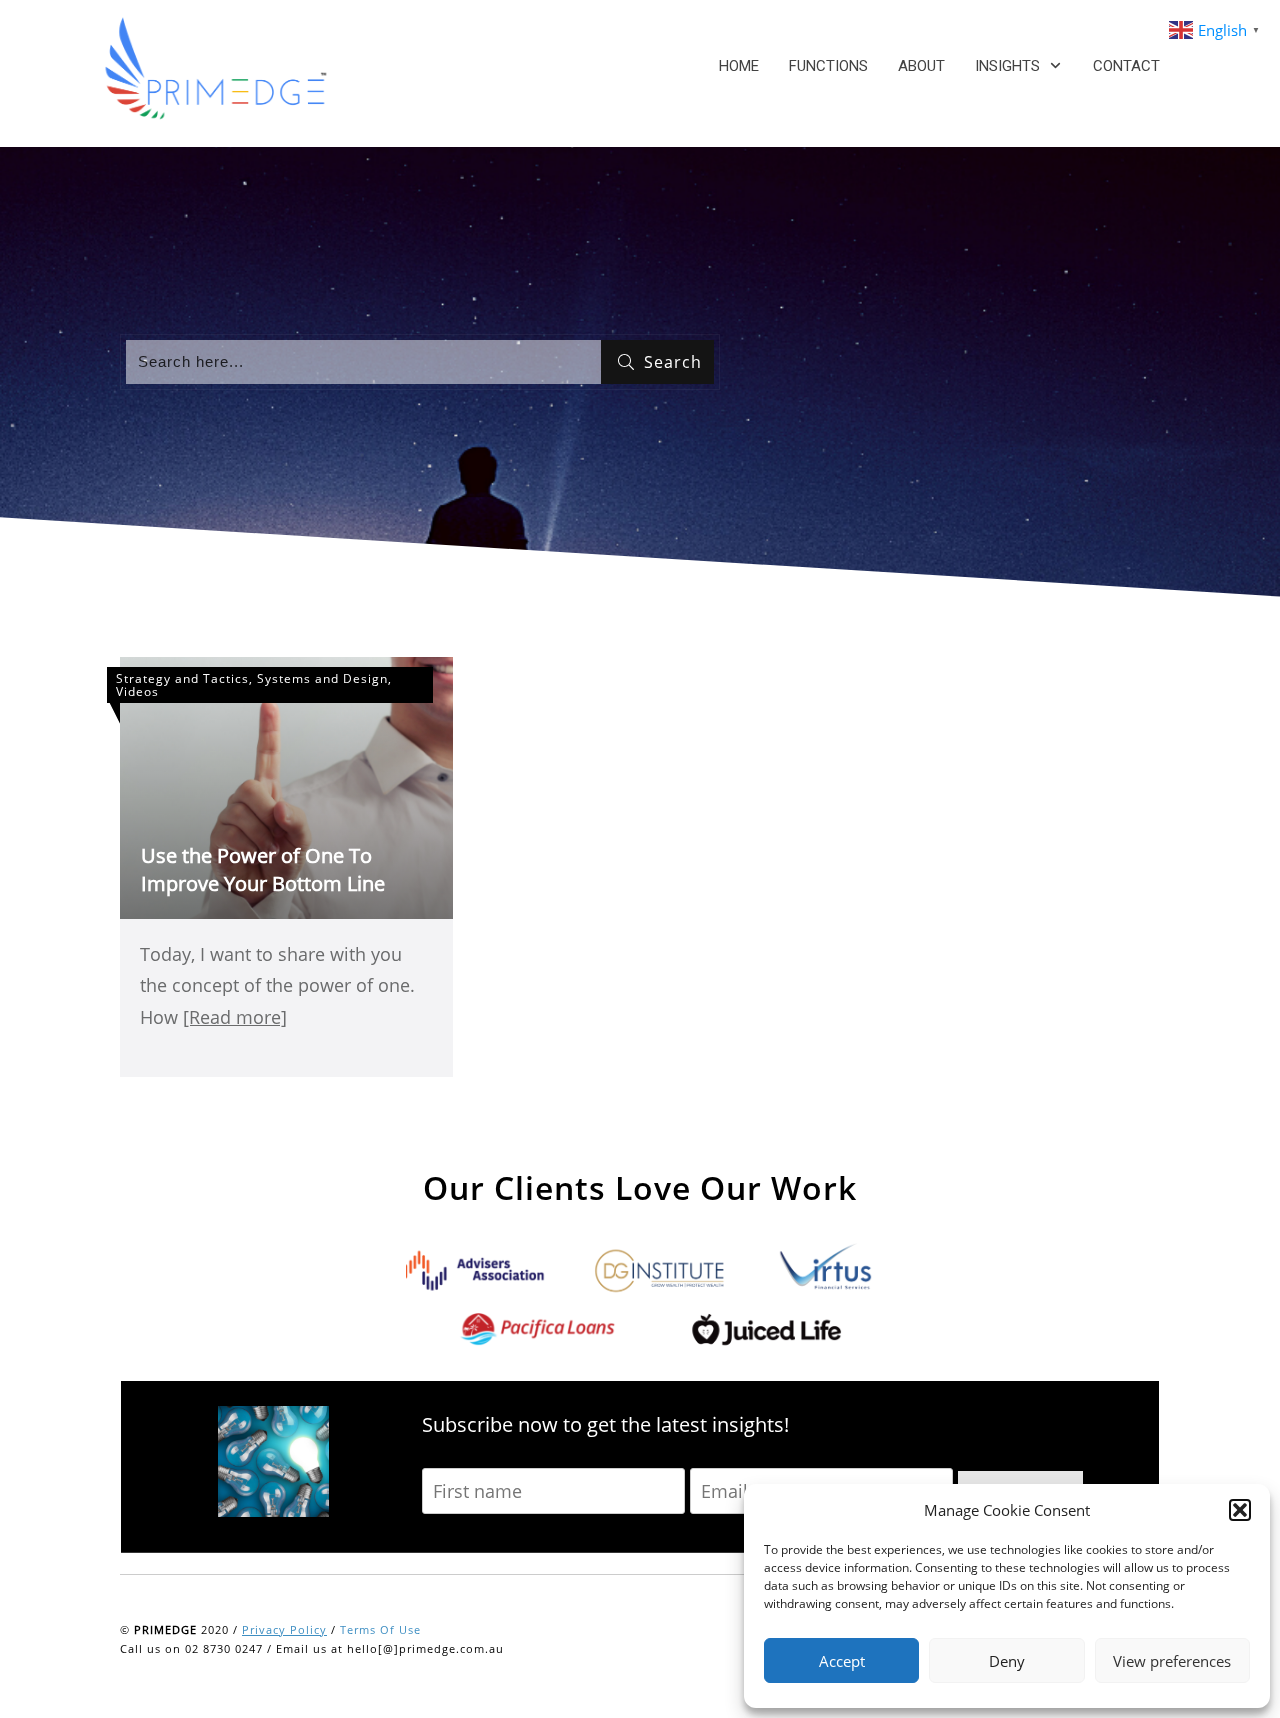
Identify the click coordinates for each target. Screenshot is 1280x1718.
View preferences (1172, 1661)
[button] (1240, 1510)
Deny (1007, 1661)
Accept (842, 1661)
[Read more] (235, 1017)
